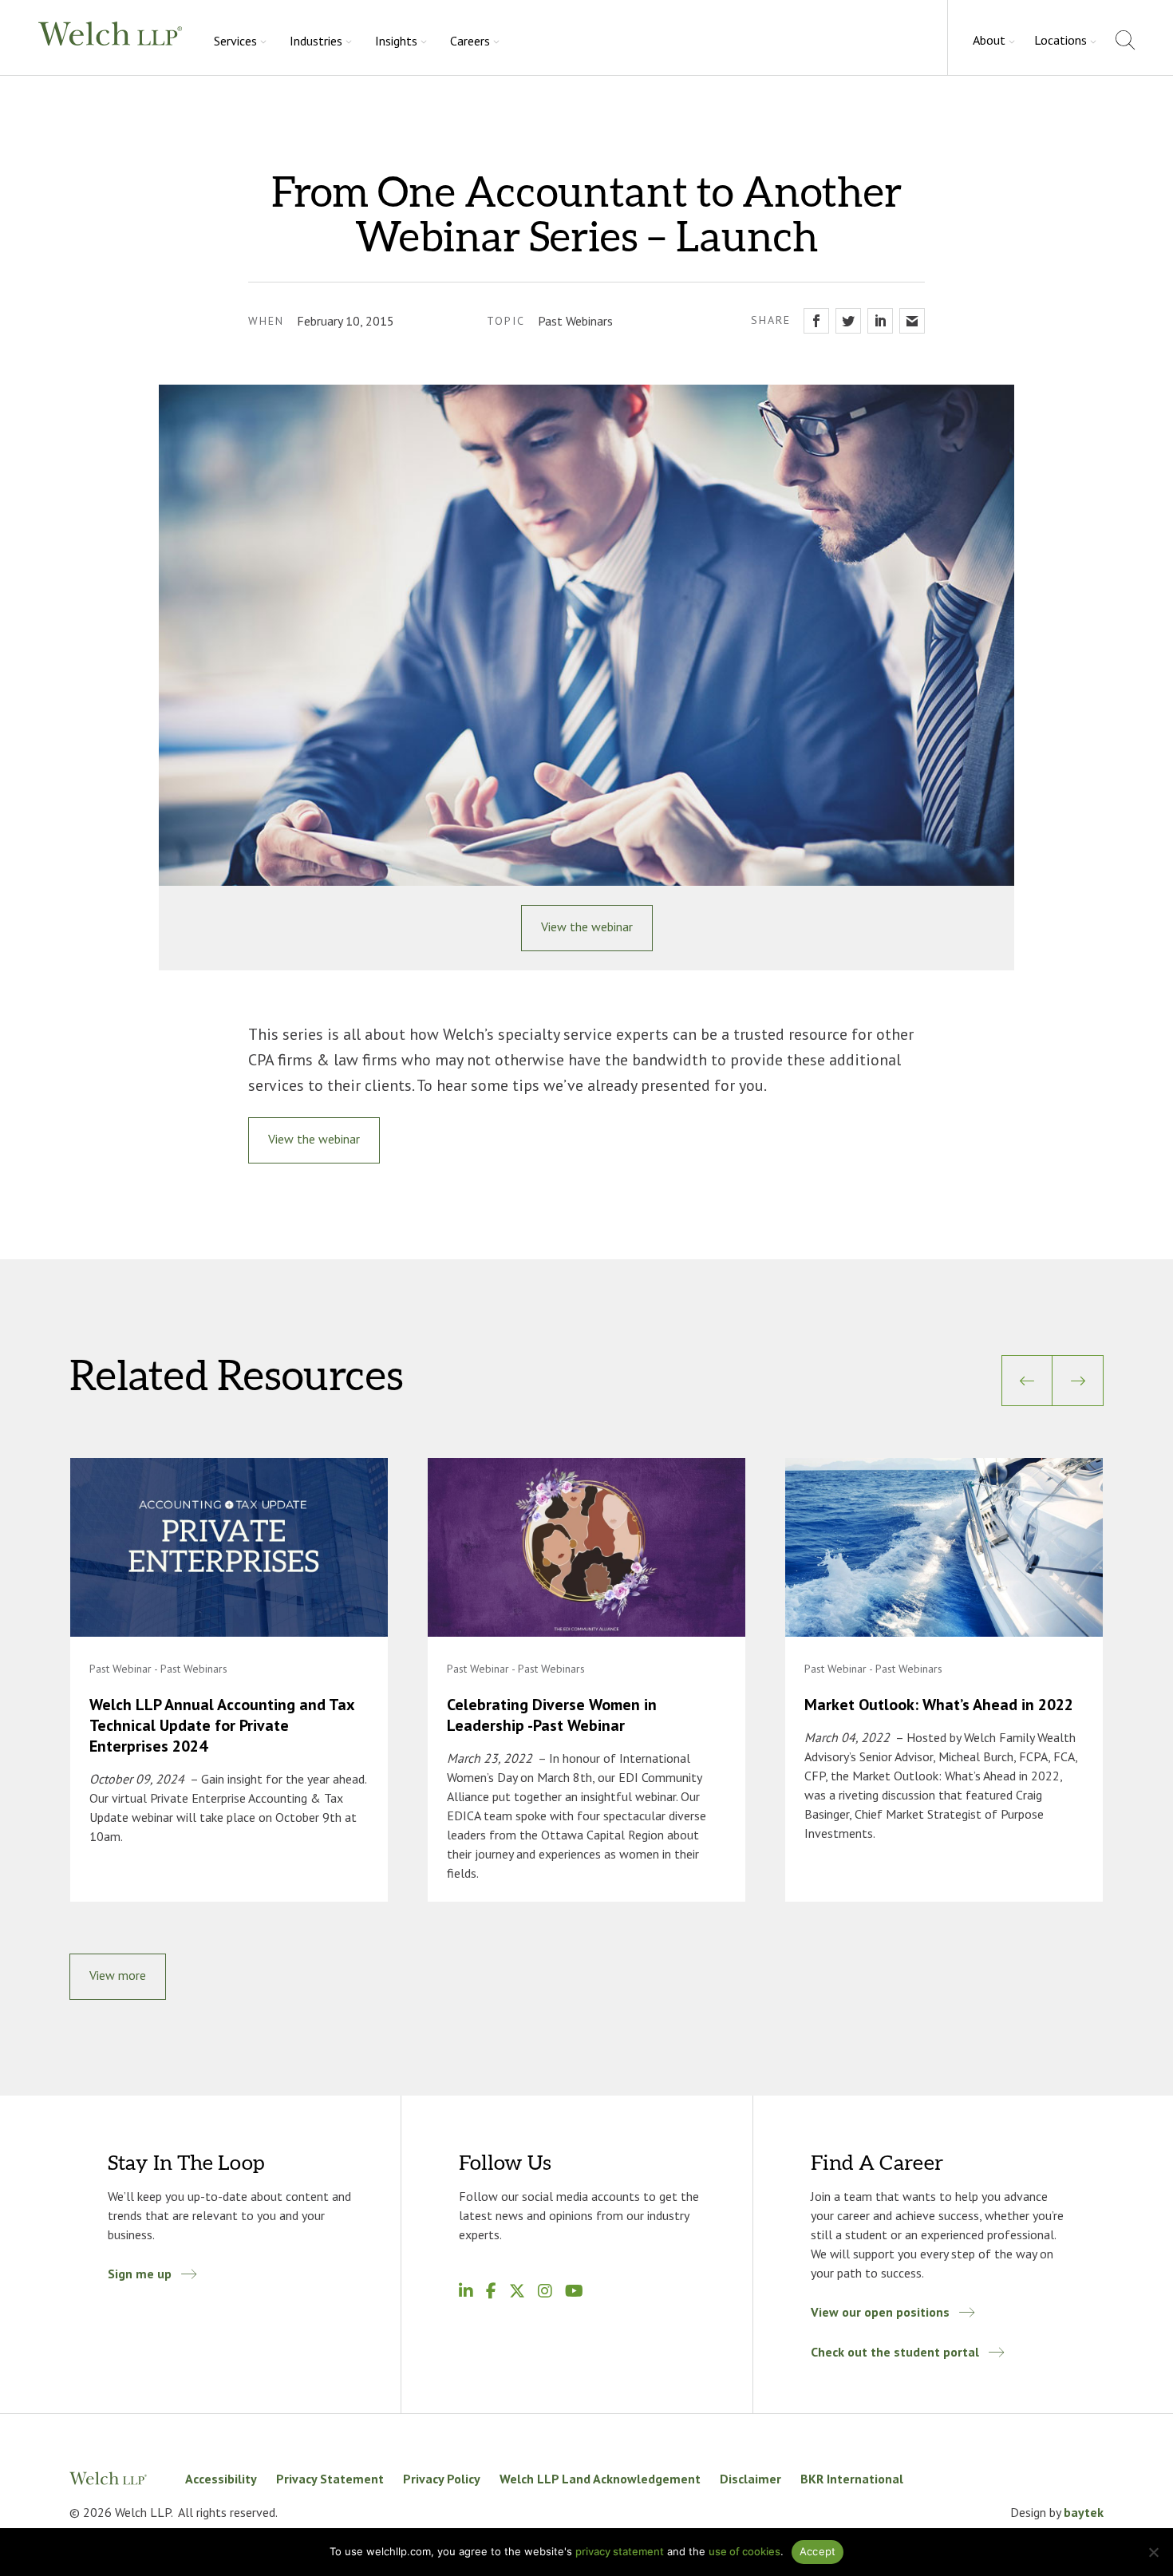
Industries (316, 41)
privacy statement (620, 2551)
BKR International (852, 2479)
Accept (818, 2551)
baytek (1084, 2512)
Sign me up (140, 2274)
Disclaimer (750, 2479)
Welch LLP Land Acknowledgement (600, 2479)
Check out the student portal (895, 2352)
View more (118, 1975)
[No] (1153, 2552)
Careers (470, 41)
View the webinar (587, 926)
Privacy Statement (330, 2479)
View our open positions (880, 2312)
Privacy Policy (442, 2479)
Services (235, 41)
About (989, 40)
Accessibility (221, 2479)
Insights (396, 41)
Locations (1060, 40)
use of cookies (744, 2551)
